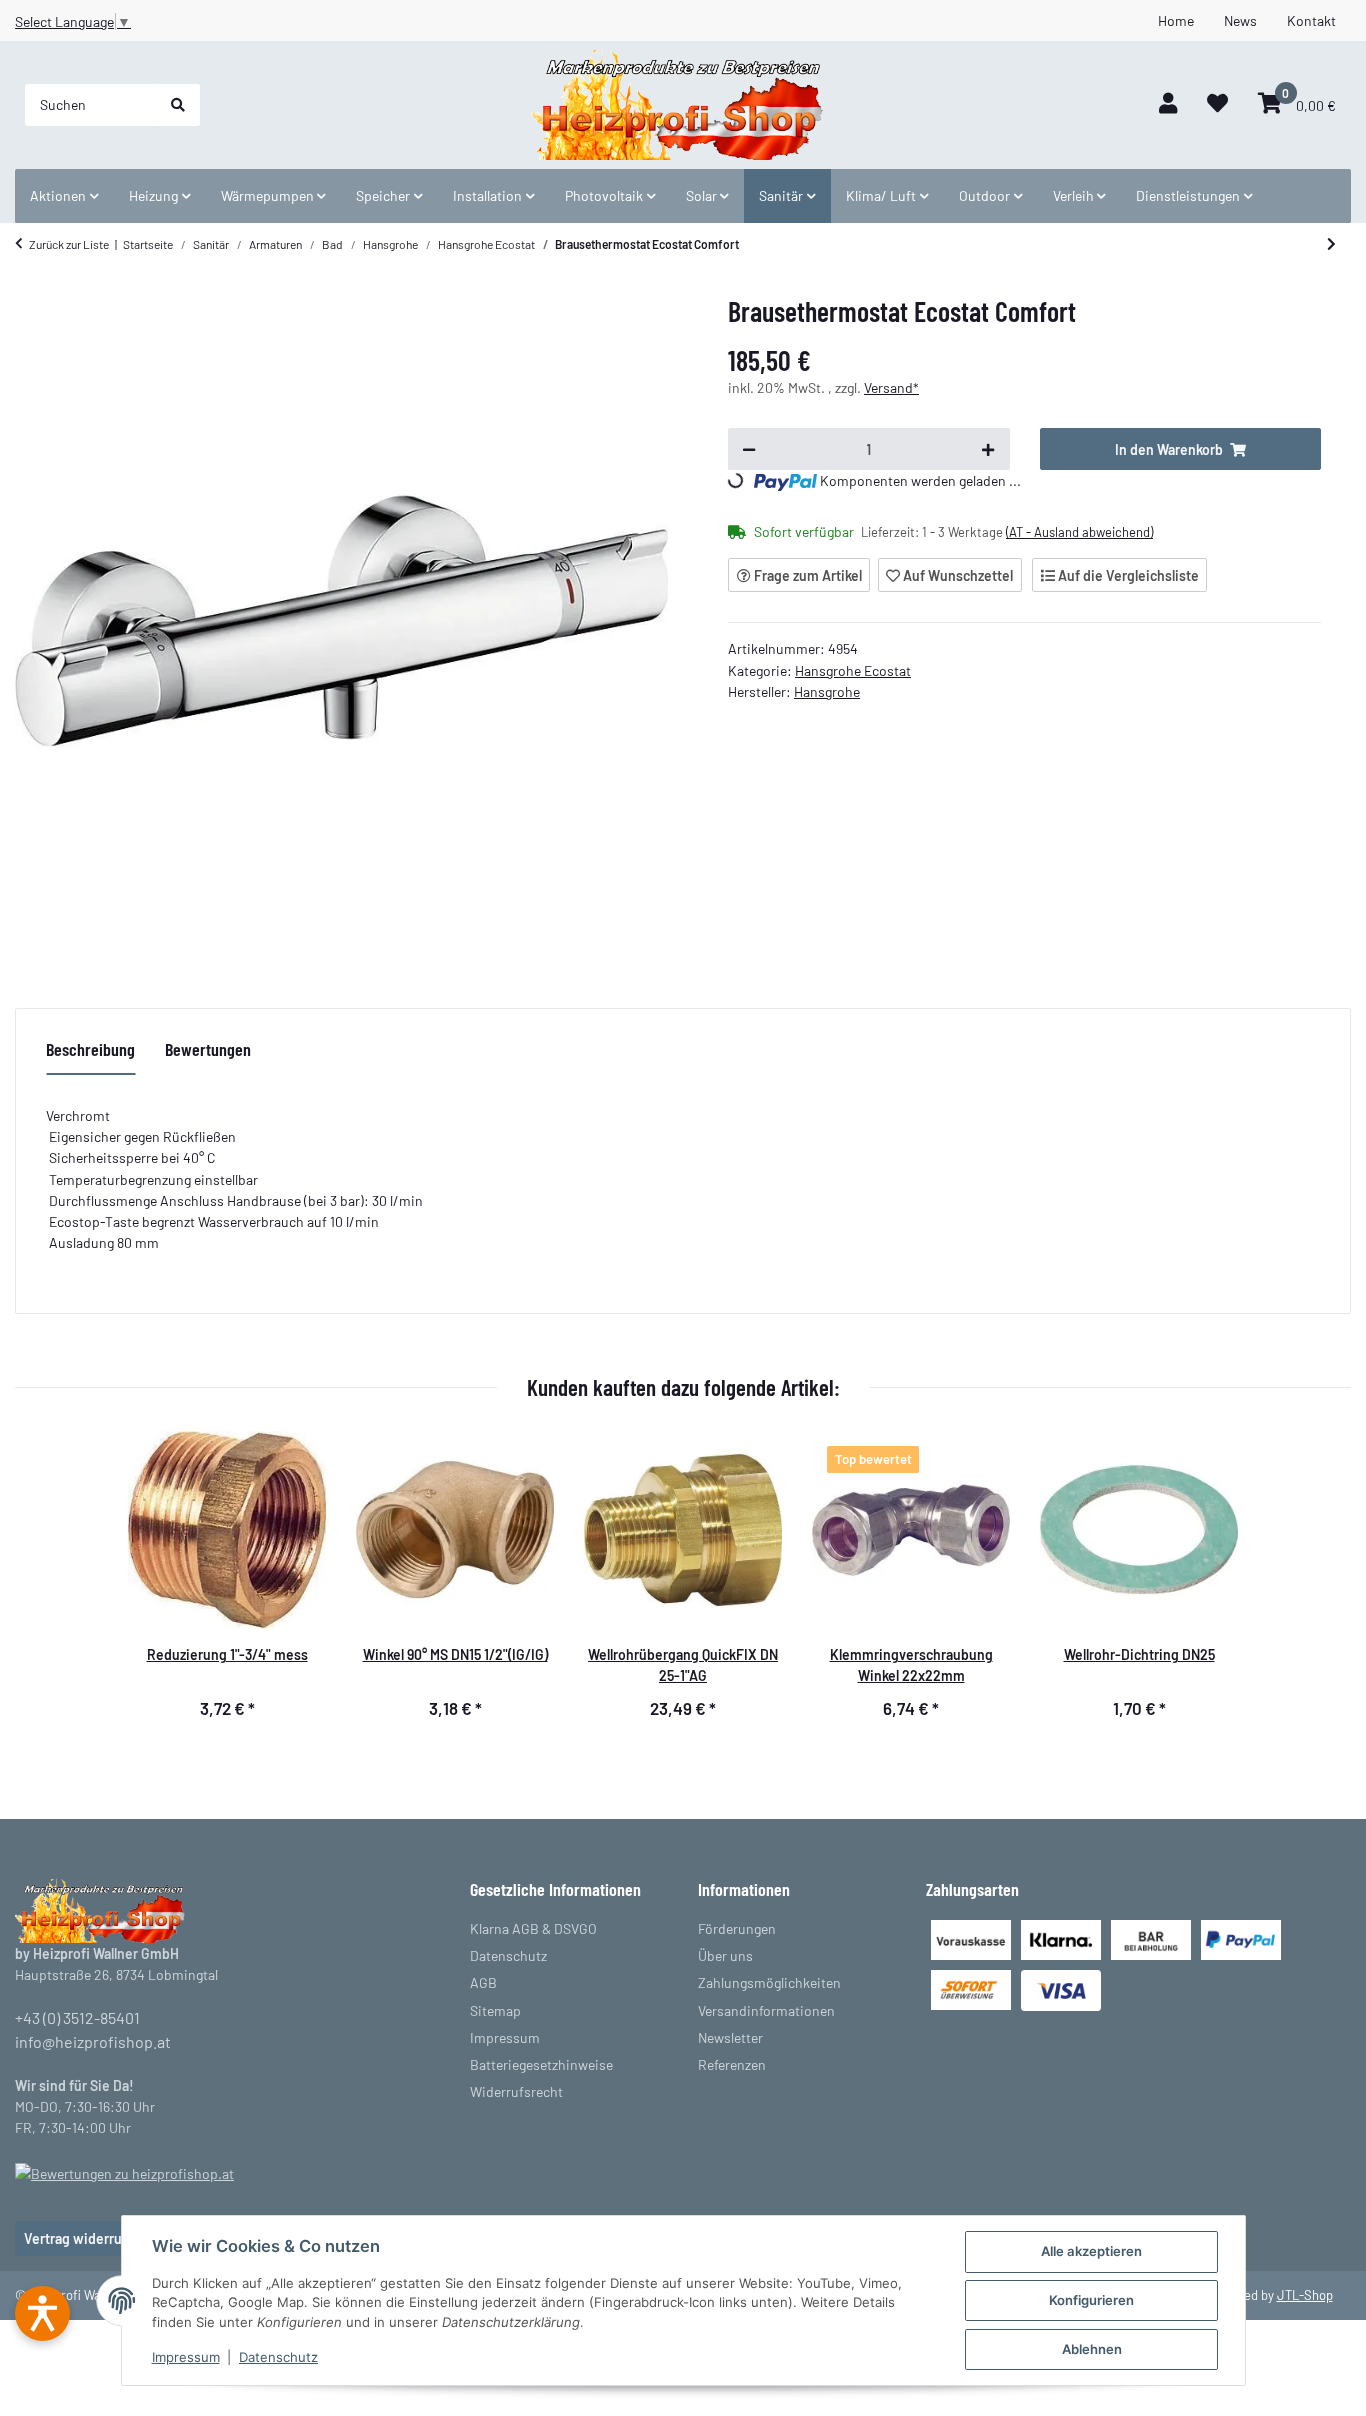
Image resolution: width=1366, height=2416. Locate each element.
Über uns (725, 1955)
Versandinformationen (766, 2010)
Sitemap (495, 2010)
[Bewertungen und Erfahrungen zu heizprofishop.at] (124, 2171)
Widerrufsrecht (516, 2091)
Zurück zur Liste (69, 244)
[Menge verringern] (749, 449)
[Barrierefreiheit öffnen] (42, 2313)
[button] (1168, 104)
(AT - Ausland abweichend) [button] (1079, 532)
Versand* (891, 387)
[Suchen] (178, 105)
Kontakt (1311, 20)
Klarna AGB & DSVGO (533, 1928)
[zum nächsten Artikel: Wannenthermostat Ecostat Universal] (1331, 244)
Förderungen (737, 1928)
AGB (483, 1982)
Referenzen (732, 2064)
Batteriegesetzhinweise (541, 2064)
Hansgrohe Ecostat (853, 670)
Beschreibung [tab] (90, 1049)
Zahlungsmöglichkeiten (769, 1982)
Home (1176, 20)
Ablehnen (1092, 2349)
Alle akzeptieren (1091, 2251)
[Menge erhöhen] (988, 449)
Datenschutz (278, 2357)
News (1240, 20)
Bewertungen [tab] (208, 1049)
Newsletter (730, 2037)
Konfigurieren (1091, 2300)
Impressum (186, 2357)
